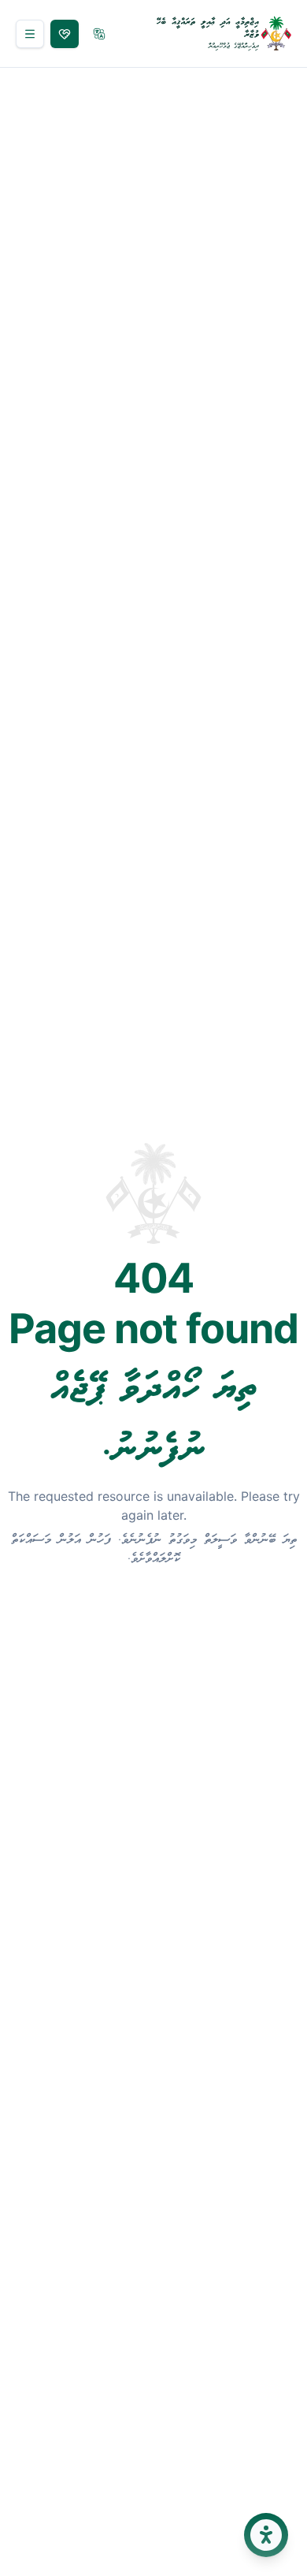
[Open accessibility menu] (266, 2535)
